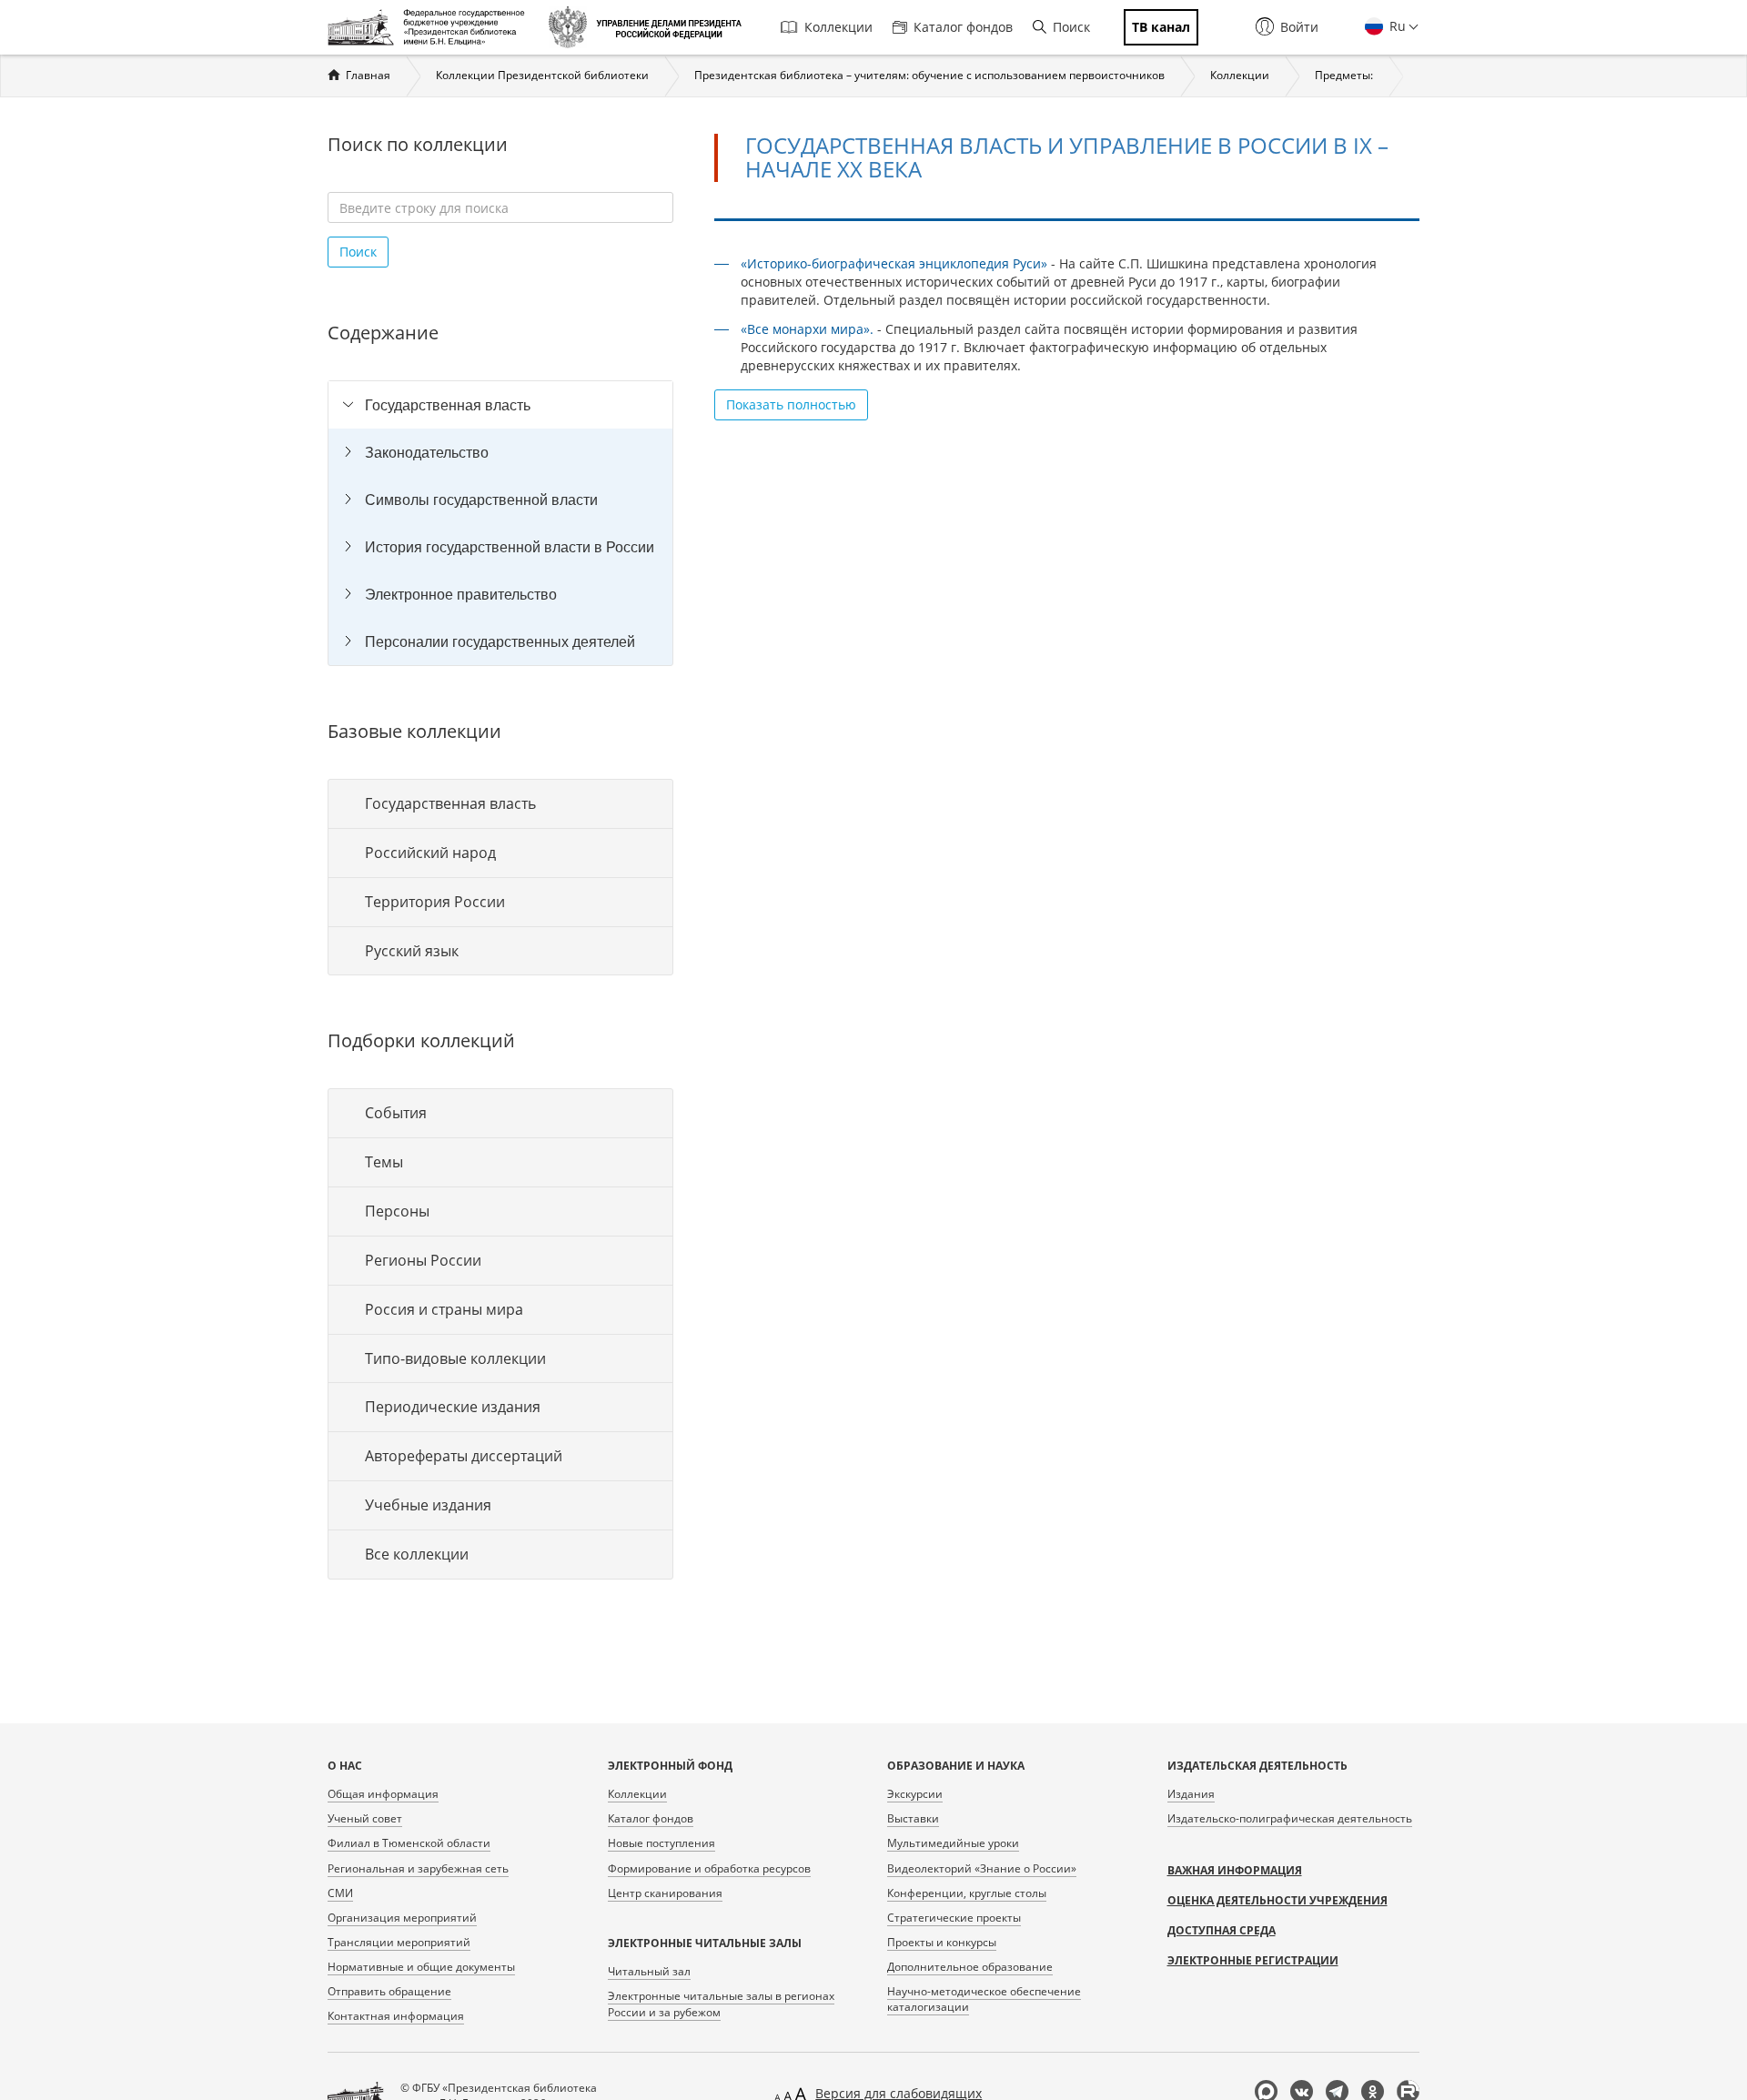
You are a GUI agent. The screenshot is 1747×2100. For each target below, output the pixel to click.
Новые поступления (661, 1843)
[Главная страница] (431, 27)
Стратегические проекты (954, 1918)
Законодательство (427, 452)
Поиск (1071, 27)
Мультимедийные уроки (953, 1843)
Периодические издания (453, 1407)
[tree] (500, 523)
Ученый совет (365, 1818)
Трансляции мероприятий (399, 1942)
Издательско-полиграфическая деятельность (1290, 1818)
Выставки (913, 1818)
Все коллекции (417, 1554)
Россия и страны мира (444, 1309)
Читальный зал (649, 1971)
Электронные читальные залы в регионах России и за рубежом (721, 2004)
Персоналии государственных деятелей (500, 641)
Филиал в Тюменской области (409, 1843)
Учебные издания (428, 1505)
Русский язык (412, 951)
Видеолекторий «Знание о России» (982, 1868)
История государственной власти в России (510, 547)
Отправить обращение (389, 1991)
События (396, 1113)
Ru (1396, 26)
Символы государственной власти (481, 500)
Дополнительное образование (970, 1967)
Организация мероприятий (402, 1918)
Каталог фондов (963, 27)
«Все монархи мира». (807, 329)
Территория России (435, 902)
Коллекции (838, 27)
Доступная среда (1222, 1930)
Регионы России (423, 1260)
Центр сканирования (665, 1893)
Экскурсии (915, 1794)
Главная (368, 75)
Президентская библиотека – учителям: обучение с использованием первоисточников (929, 75)
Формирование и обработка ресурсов (709, 1868)
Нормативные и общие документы (421, 1967)
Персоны (397, 1211)
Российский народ (430, 853)
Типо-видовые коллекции (455, 1358)
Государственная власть (448, 405)
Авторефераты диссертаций (464, 1456)
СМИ (340, 1893)
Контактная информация (396, 2016)
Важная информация (1235, 1870)
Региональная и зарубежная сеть (418, 1868)
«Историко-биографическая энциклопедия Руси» (894, 263)
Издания (1191, 1794)
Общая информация (383, 1794)
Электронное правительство (461, 594)
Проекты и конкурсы (942, 1942)
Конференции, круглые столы (967, 1893)
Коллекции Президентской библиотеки (542, 75)
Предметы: (1344, 75)
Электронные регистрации (1253, 1960)
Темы (384, 1162)
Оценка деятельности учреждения (1277, 1900)
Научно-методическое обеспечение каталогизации (984, 1999)
